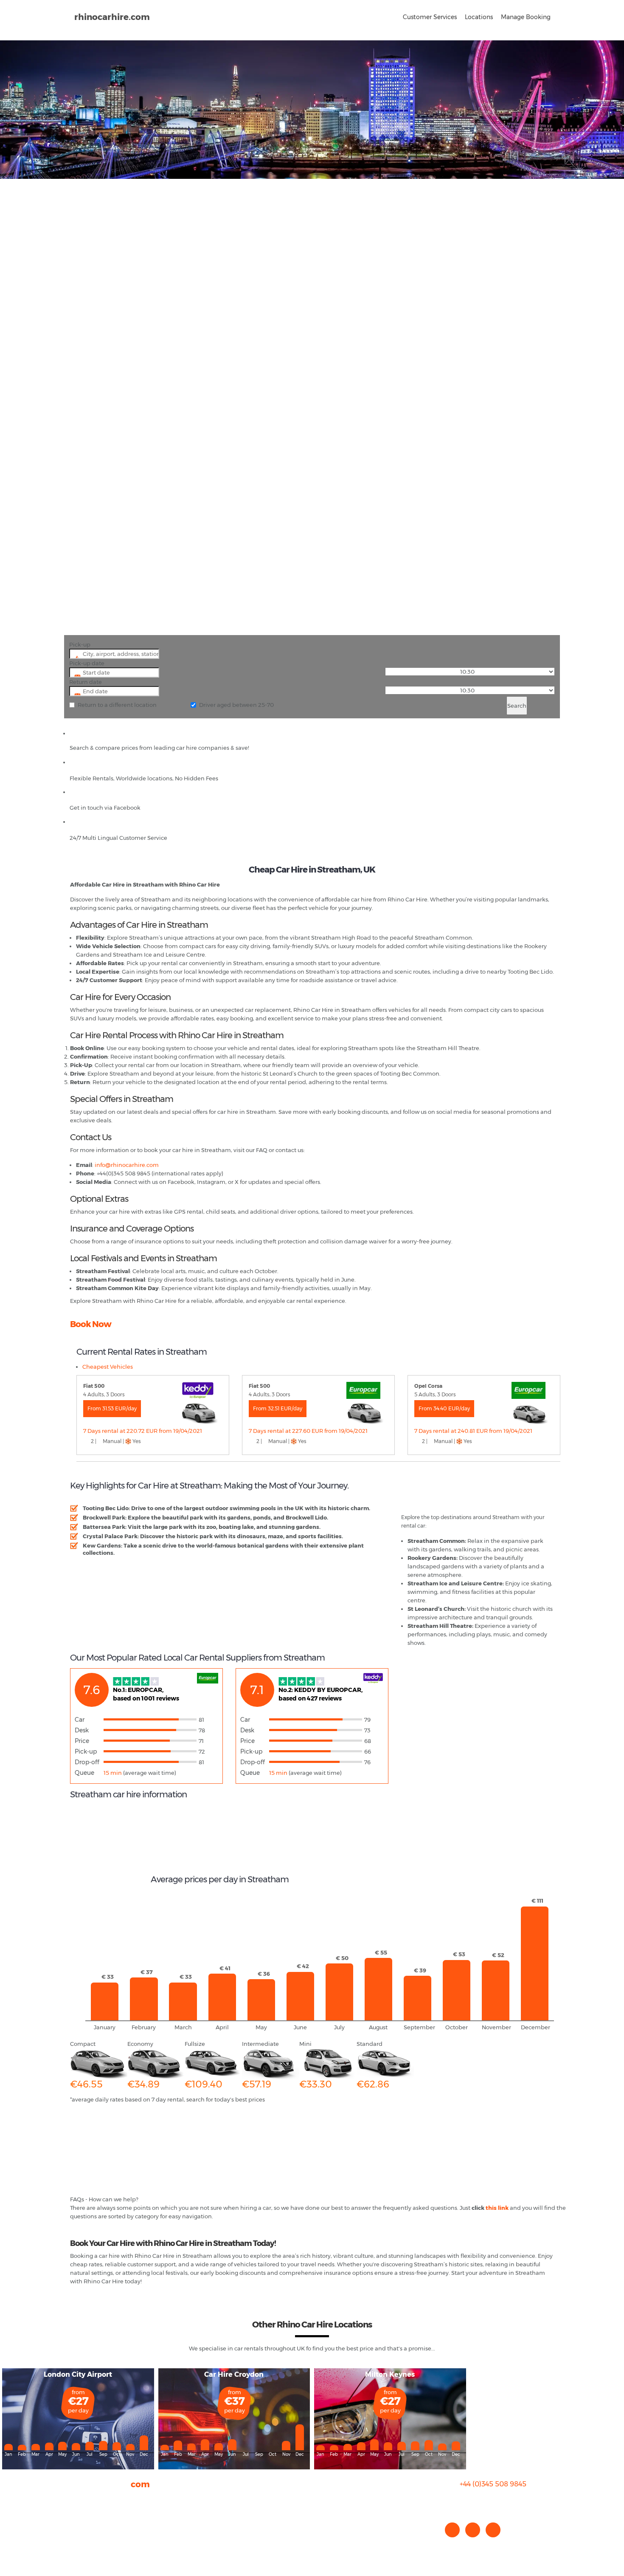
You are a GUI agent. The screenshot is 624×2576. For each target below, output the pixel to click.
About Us (82, 2499)
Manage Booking (526, 17)
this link (497, 2208)
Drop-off (87, 1762)
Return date (86, 682)
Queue (84, 1773)
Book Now (91, 1324)
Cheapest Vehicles (108, 1367)
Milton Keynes (390, 2374)
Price (82, 1741)
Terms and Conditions (100, 2542)
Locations (479, 17)
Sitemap (82, 2533)
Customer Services (430, 17)
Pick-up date (87, 663)
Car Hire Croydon (234, 2374)
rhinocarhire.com (112, 17)
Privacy (80, 2525)
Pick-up (80, 644)
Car (80, 1720)
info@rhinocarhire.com (498, 2501)
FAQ (76, 2508)
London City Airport (78, 2374)
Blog (76, 2516)
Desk (82, 1730)
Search (517, 706)
